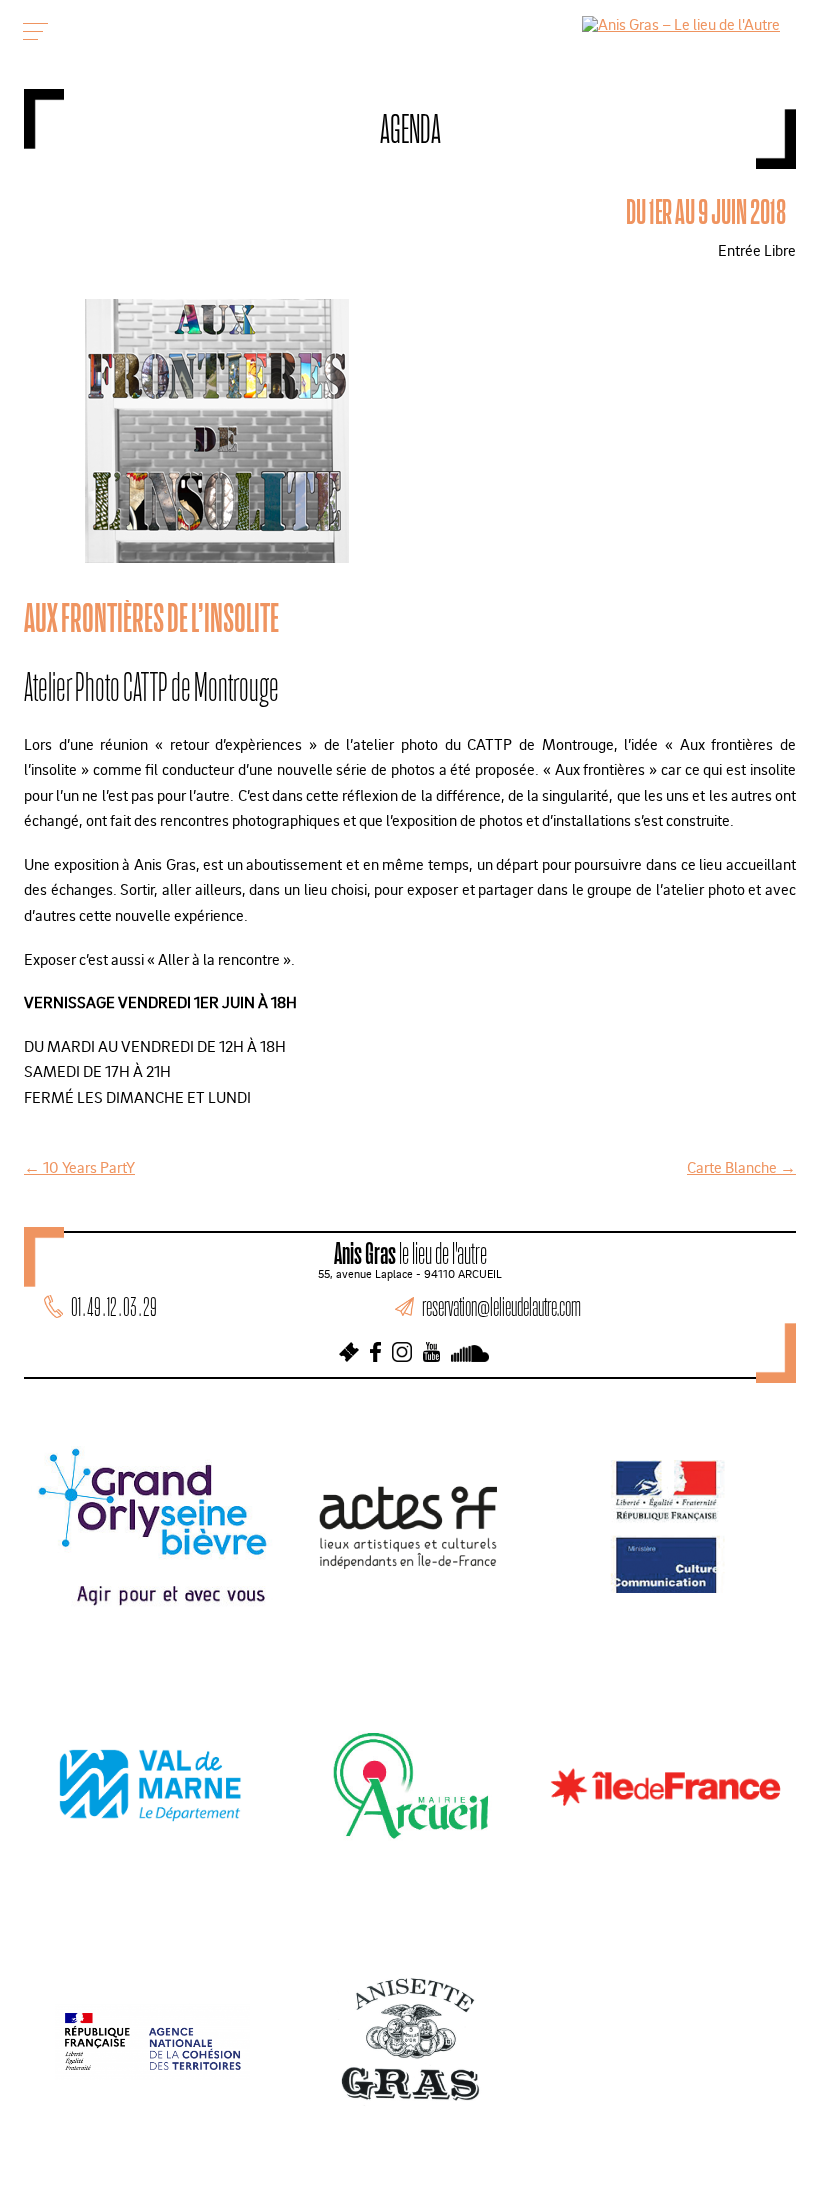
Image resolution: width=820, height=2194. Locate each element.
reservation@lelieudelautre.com (501, 1306)
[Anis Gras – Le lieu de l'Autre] (681, 24)
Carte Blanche (741, 1167)
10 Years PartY (79, 1167)
